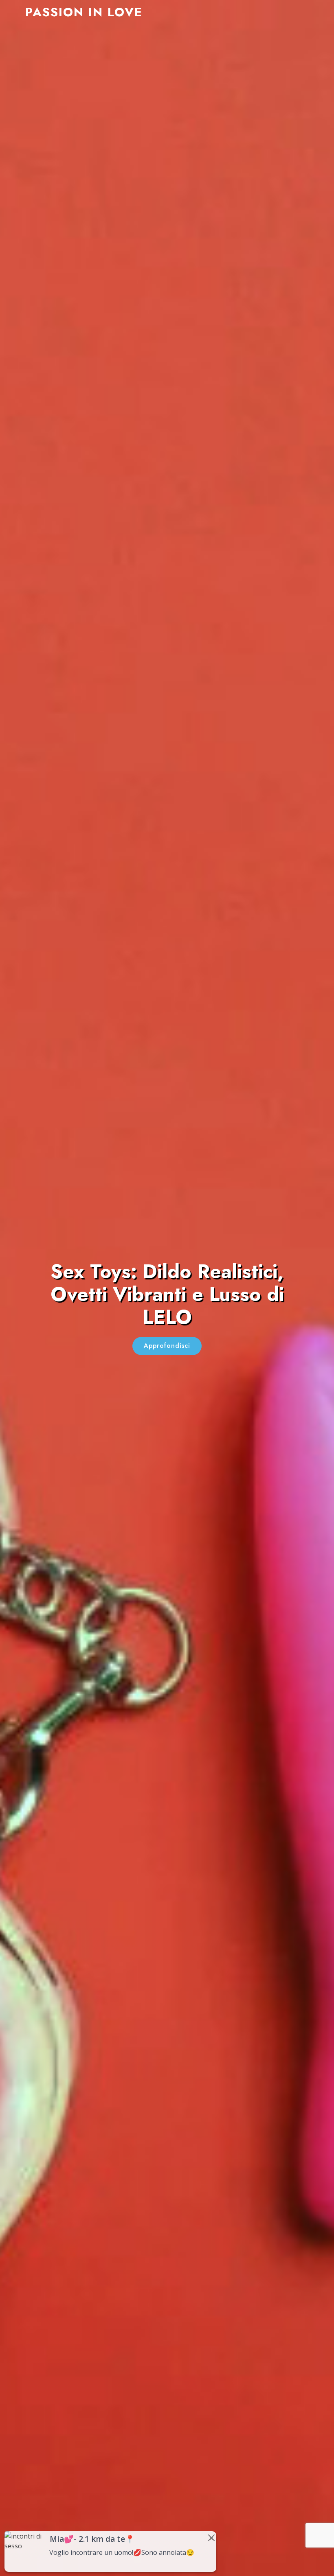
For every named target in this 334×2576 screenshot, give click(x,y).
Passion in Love (84, 12)
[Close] (211, 2538)
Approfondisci (167, 1346)
